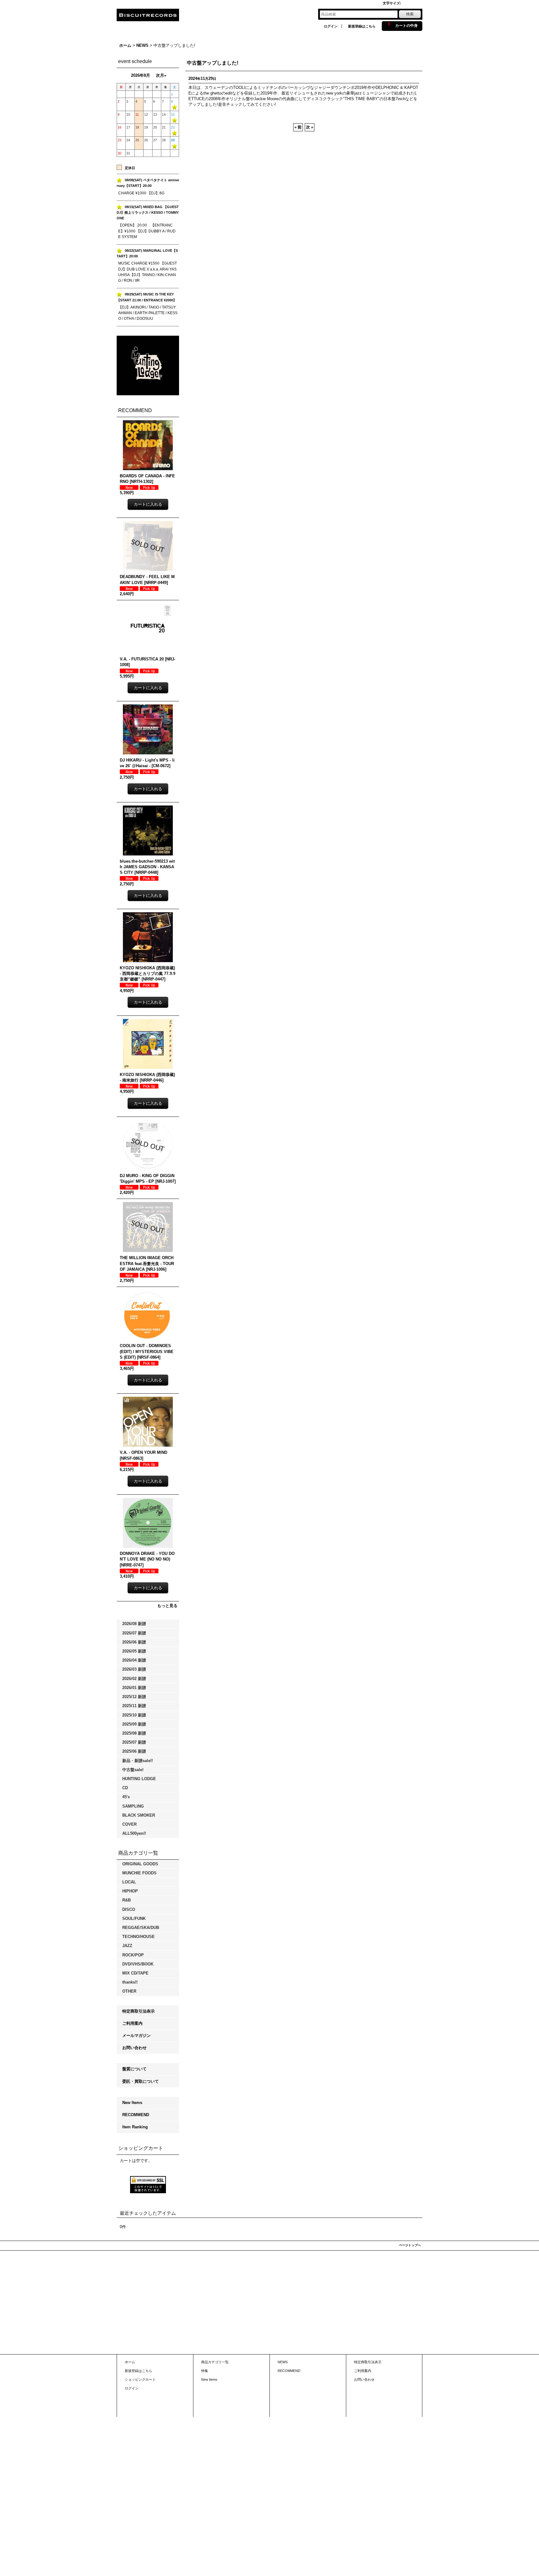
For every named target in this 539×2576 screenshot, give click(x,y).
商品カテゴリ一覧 (215, 2362)
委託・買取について (141, 2081)
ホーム (130, 2362)
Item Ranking (135, 2127)
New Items (132, 2103)
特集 (205, 2371)
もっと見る (167, 1606)
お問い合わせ (134, 2048)
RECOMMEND (136, 2115)
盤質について (134, 2069)
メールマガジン (136, 2035)
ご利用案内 (132, 2023)
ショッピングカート (140, 2379)
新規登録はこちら (362, 26)
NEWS (283, 2362)
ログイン (331, 26)
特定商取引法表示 (138, 2011)
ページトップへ (410, 2245)
